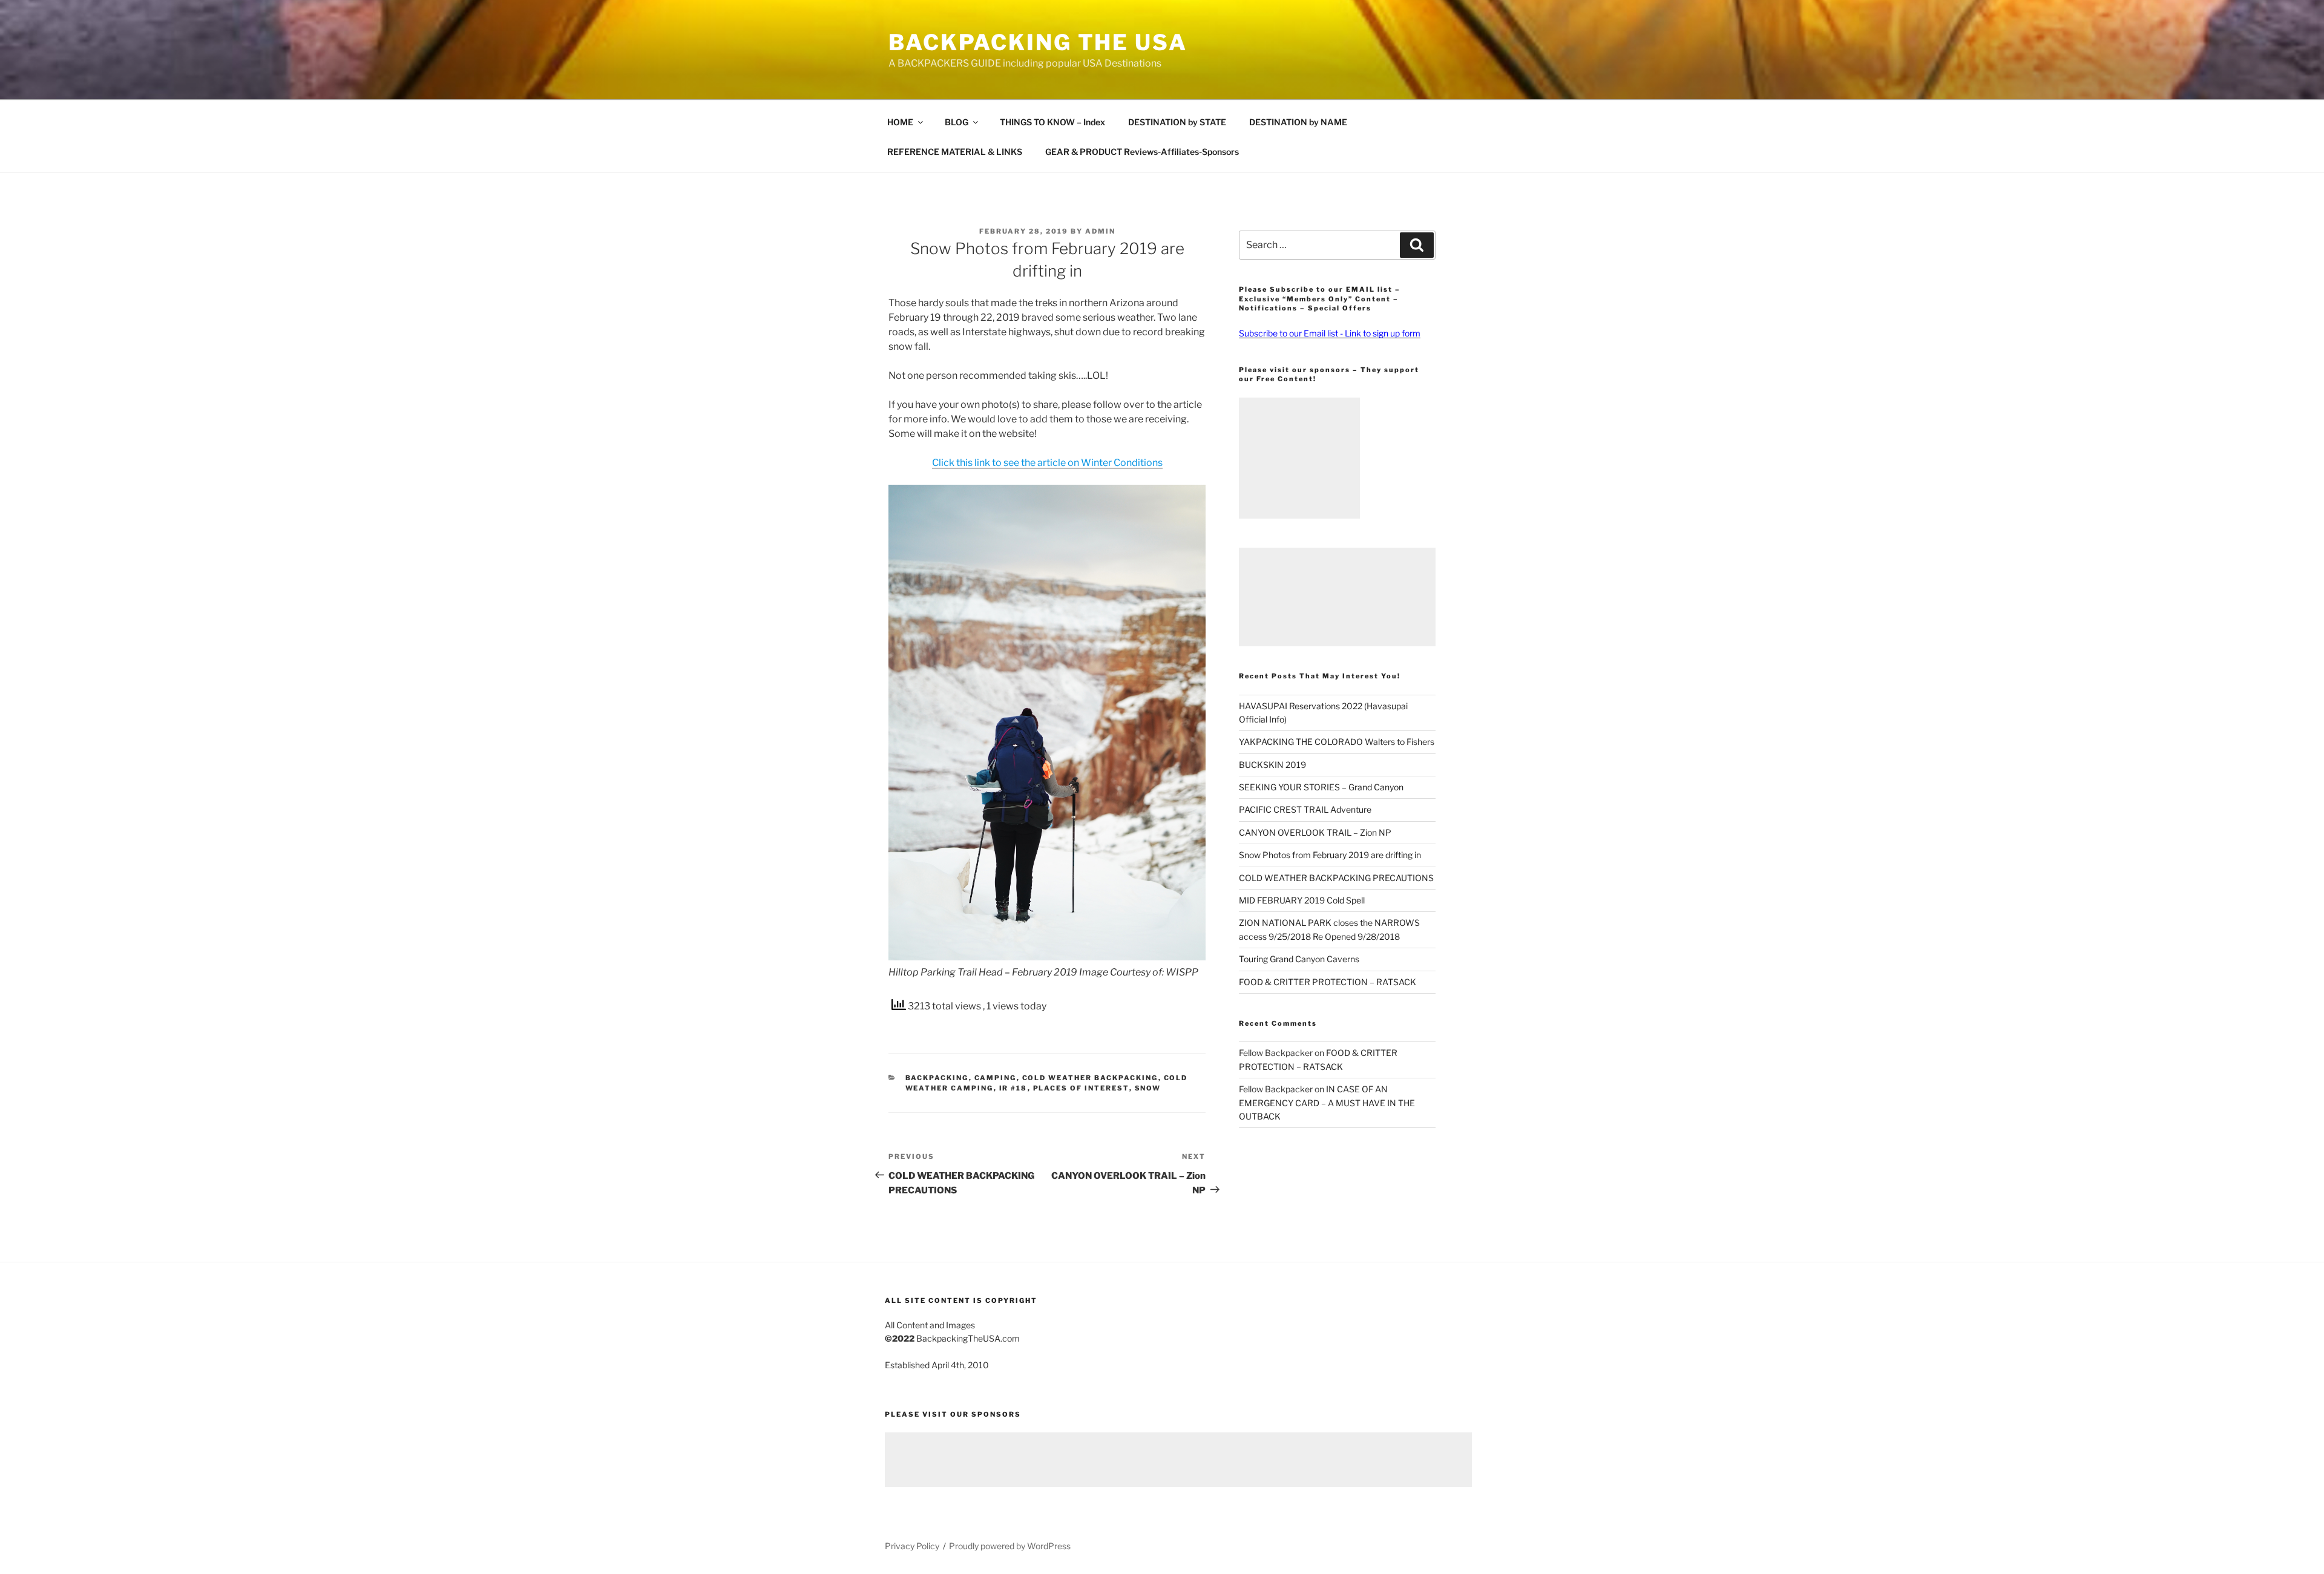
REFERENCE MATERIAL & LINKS (955, 152)
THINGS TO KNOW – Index (1052, 122)
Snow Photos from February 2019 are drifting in (1330, 855)
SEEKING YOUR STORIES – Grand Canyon (1321, 787)
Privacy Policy (912, 1546)
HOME (900, 122)
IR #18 (1013, 1088)
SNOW (1148, 1088)
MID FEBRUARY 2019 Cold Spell (1302, 900)
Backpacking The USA (1038, 42)
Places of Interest (1081, 1088)
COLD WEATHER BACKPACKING (1090, 1078)
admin (1100, 231)
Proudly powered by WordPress (1010, 1546)
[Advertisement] (1299, 458)
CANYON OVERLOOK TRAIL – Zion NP (1315, 832)
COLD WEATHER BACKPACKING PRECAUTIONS (1336, 878)
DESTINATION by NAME (1298, 122)
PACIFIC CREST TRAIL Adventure (1305, 809)
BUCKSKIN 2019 (1272, 765)
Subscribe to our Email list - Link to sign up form (1330, 333)
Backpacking (937, 1078)
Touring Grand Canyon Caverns (1299, 959)
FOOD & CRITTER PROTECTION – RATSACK (1328, 982)
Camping (996, 1078)
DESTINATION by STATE (1177, 122)
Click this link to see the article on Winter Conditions (1047, 463)
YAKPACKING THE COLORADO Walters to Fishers (1337, 742)
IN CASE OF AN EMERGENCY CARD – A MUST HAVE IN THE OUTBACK (1327, 1103)
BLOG (957, 122)
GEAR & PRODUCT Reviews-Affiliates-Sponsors (1142, 152)
